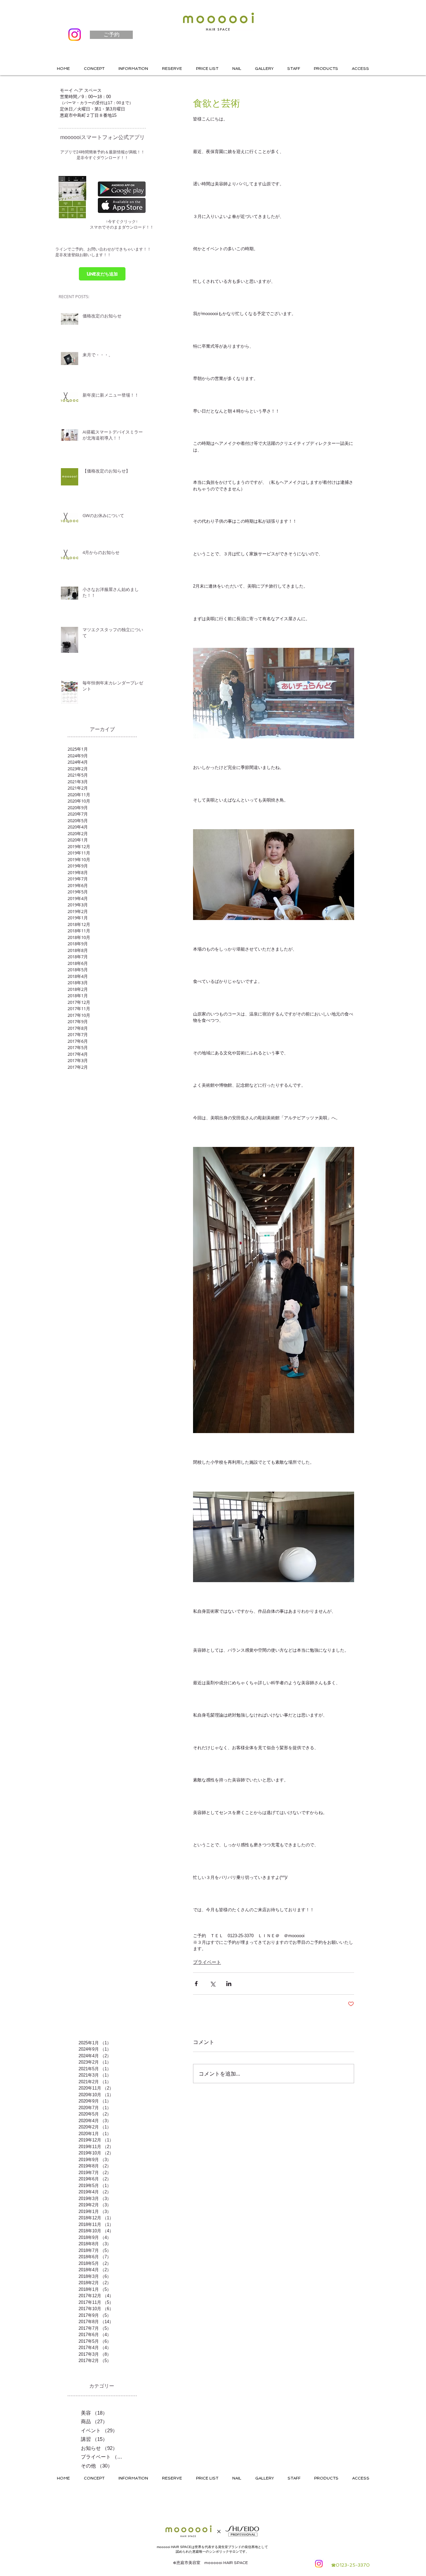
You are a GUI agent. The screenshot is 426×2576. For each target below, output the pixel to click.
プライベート (207, 1962)
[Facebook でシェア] (196, 1984)
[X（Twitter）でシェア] (213, 1984)
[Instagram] (75, 35)
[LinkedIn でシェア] (229, 1984)
